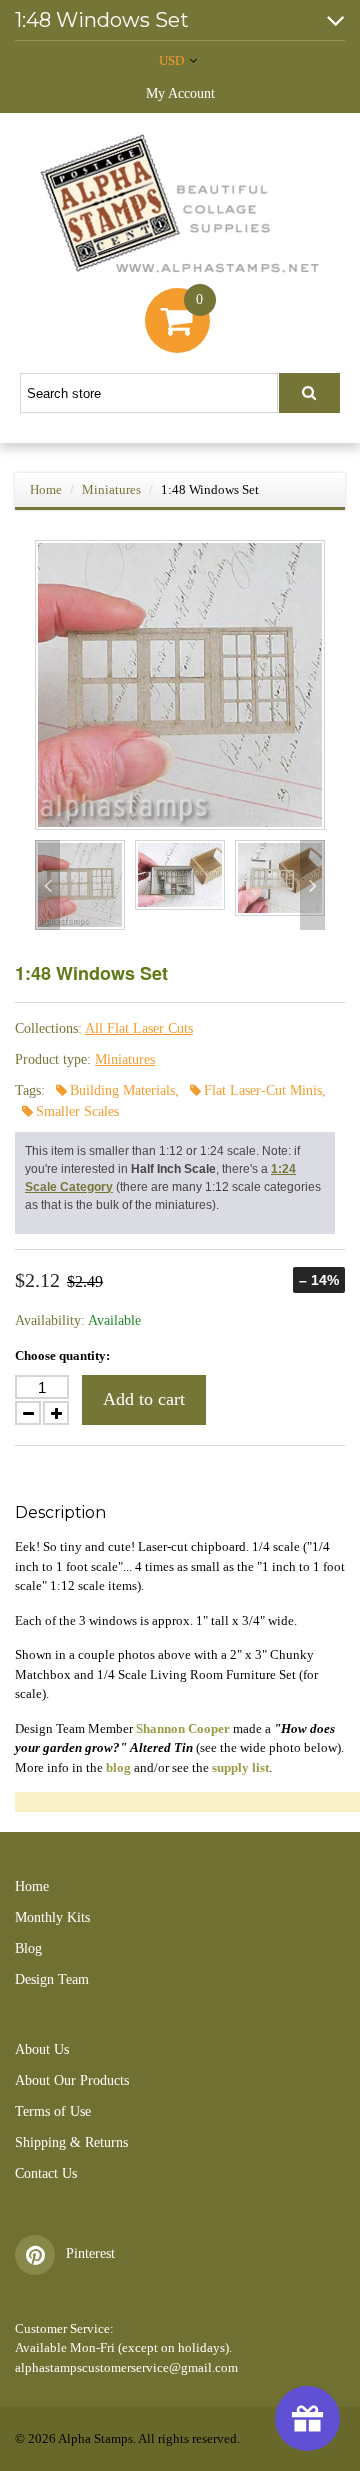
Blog (28, 1948)
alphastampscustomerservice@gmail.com (126, 2367)
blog (118, 1767)
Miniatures (111, 489)
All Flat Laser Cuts (139, 1028)
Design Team (52, 1979)
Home (46, 489)
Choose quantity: (62, 1355)
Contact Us (46, 2173)
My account (180, 93)
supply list (240, 1767)
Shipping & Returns (71, 2142)
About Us (42, 2049)
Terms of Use (53, 2111)
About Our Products (72, 2080)
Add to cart (144, 1399)
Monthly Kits (52, 1917)
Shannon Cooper (183, 1728)
